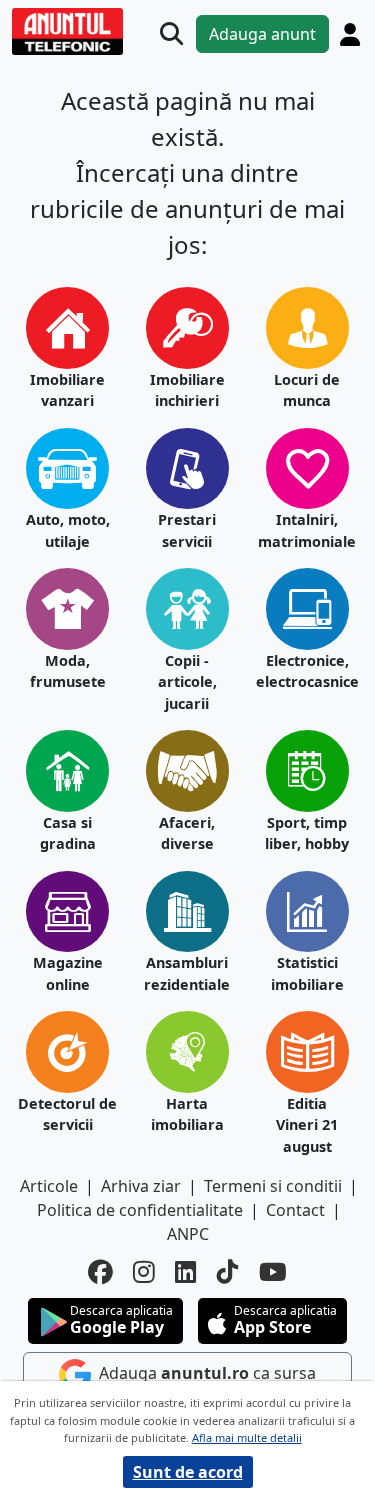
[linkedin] (186, 1272)
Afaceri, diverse (187, 833)
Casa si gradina (68, 833)
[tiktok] (228, 1272)
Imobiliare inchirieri (187, 390)
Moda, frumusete (68, 671)
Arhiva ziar (141, 1186)
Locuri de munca (307, 390)
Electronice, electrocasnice (307, 671)
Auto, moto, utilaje (68, 530)
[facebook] (100, 1272)
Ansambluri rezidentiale (187, 973)
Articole (49, 1186)
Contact (295, 1210)
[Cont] (350, 34)
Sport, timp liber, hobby (307, 833)
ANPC (188, 1234)
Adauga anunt (262, 34)
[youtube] (273, 1272)
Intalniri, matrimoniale (307, 530)
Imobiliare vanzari (67, 390)
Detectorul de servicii (67, 1114)
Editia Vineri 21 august (307, 1125)
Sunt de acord (188, 1472)
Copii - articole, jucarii (187, 682)
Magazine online (68, 973)
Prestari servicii (187, 530)
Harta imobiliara (187, 1114)
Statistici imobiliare (307, 973)
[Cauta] (171, 33)
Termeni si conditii (273, 1186)
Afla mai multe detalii (247, 1437)
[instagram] (144, 1272)
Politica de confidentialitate (140, 1210)
